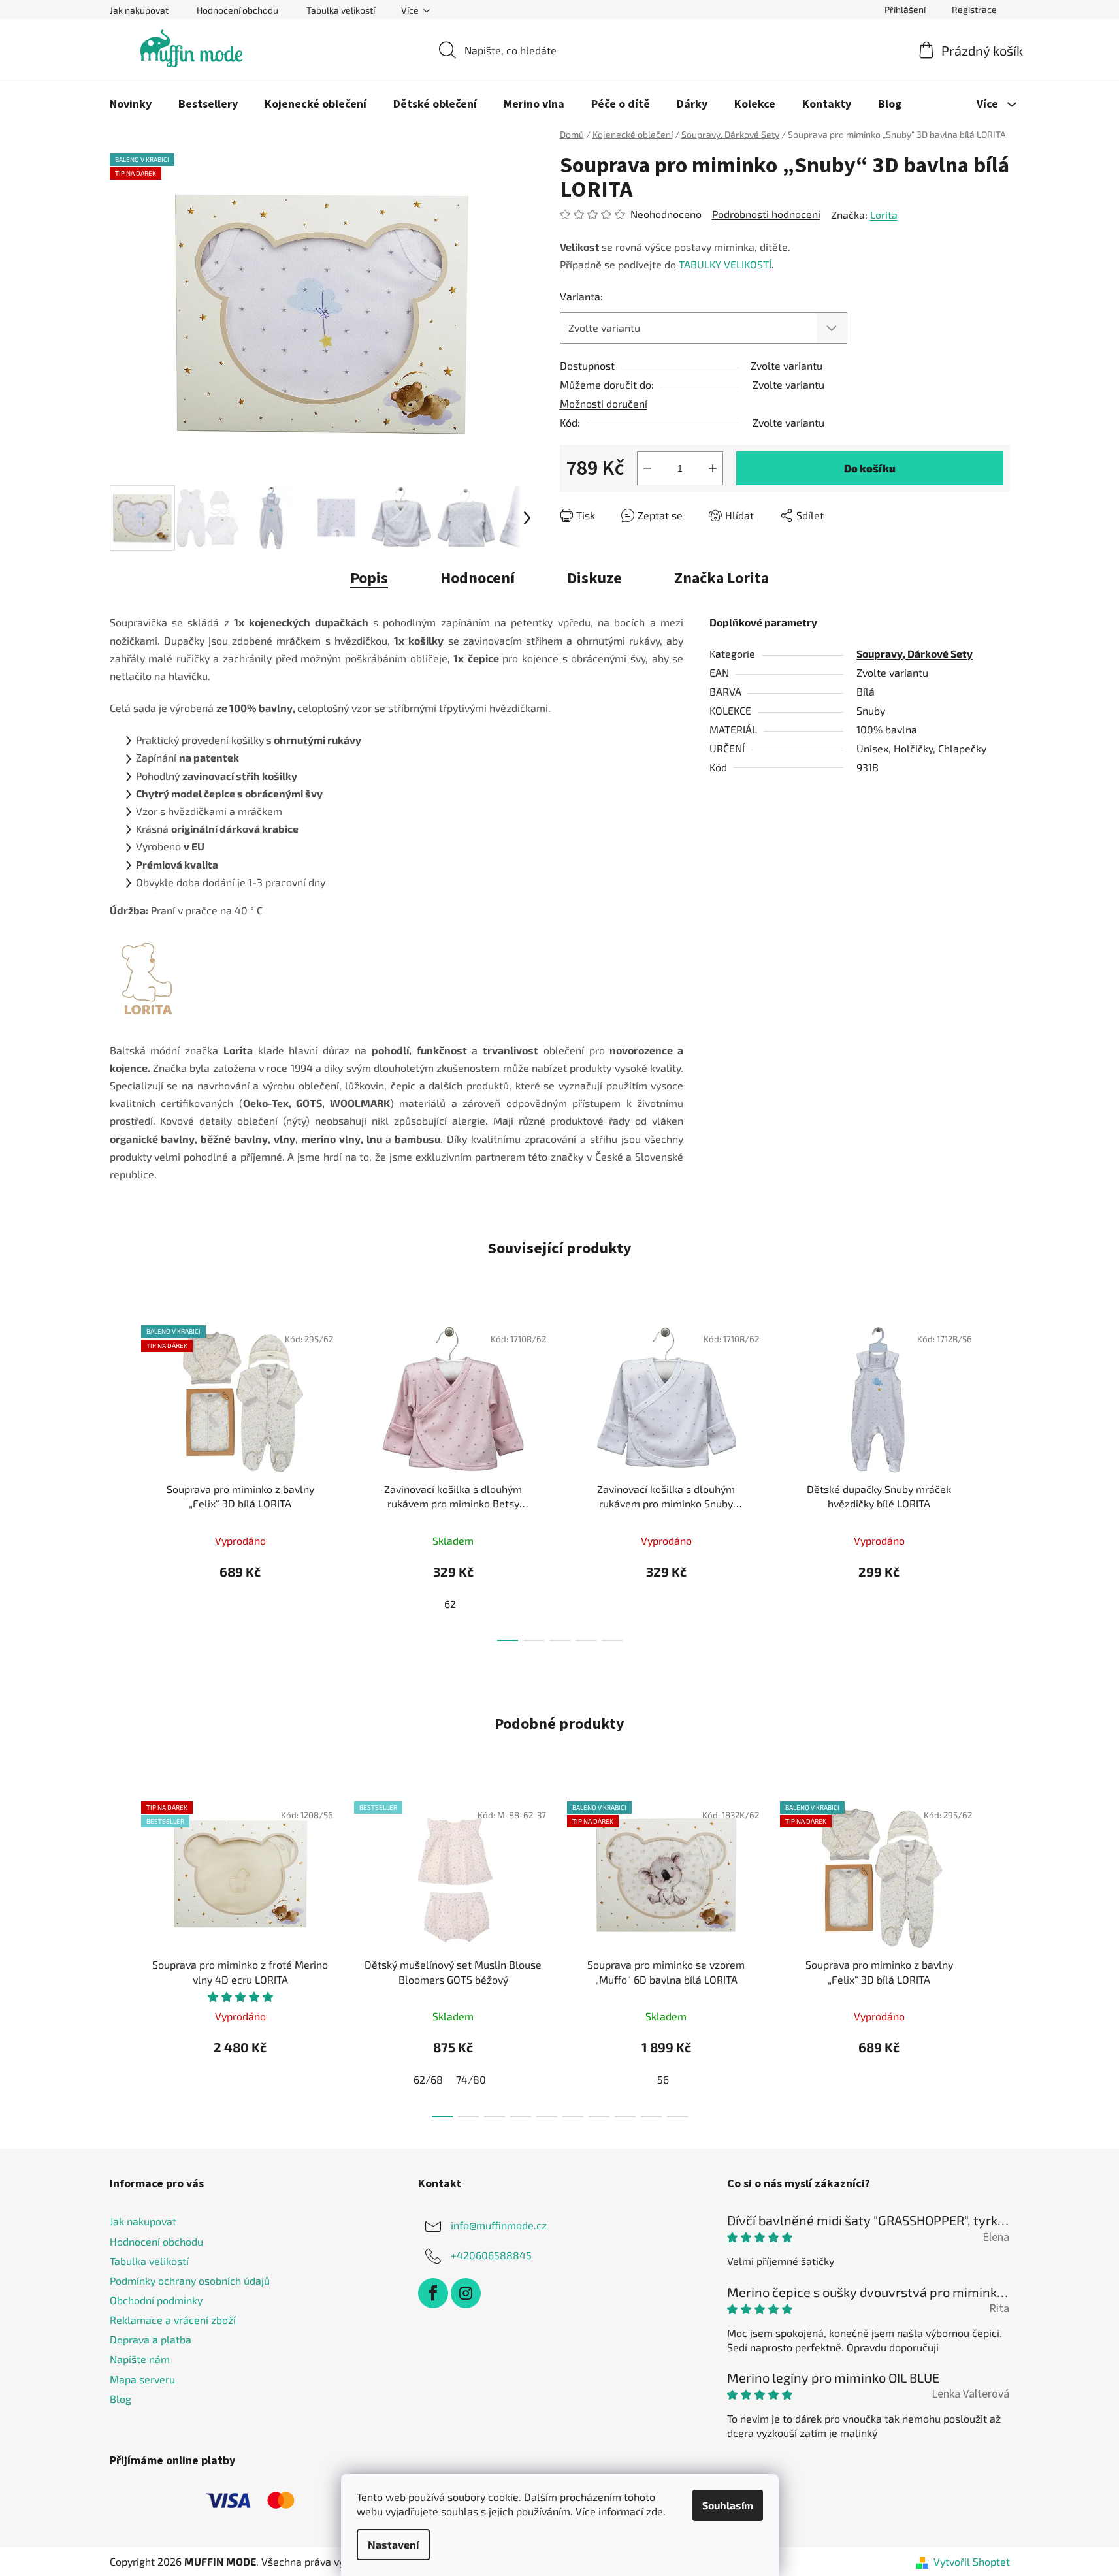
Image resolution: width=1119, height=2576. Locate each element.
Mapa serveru (142, 2379)
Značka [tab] (722, 578)
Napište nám (140, 2359)
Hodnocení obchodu (237, 10)
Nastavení (393, 2544)
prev (120, 1479)
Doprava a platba (151, 2339)
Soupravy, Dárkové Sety (915, 653)
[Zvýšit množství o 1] (713, 468)
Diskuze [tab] (594, 578)
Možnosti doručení (604, 403)
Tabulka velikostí (341, 10)
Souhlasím (728, 2505)
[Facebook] (433, 2293)
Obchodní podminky (156, 2300)
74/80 (471, 2079)
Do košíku (870, 468)
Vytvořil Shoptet (972, 2561)
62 (450, 1604)
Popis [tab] (369, 578)
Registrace (974, 9)
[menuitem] (131, 105)
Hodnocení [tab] (478, 578)
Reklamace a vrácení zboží (173, 2320)
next (999, 1479)
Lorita (884, 215)
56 (663, 2079)
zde (655, 2511)
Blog (121, 2399)
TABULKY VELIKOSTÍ (725, 264)
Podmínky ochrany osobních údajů (190, 2280)
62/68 (428, 2079)
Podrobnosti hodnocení (766, 214)
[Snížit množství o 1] (647, 468)
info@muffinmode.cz (499, 2225)
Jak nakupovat (139, 10)
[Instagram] (466, 2293)
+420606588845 (491, 2255)
